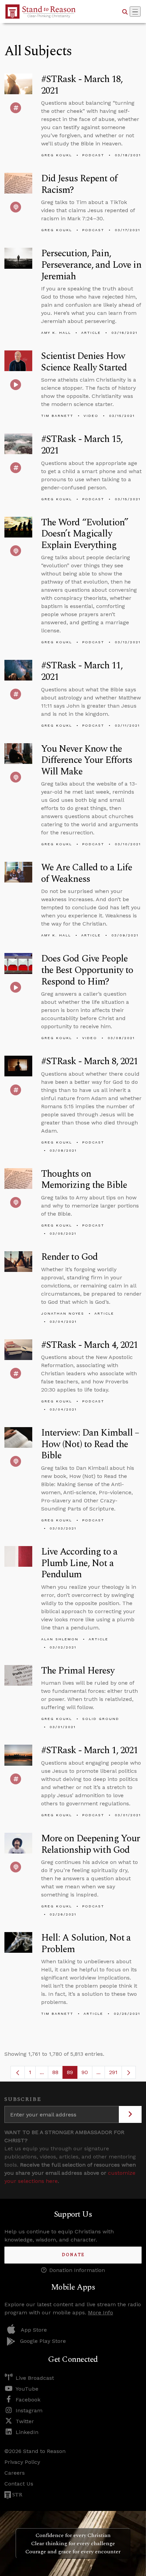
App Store (34, 2330)
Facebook (28, 2400)
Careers (15, 2473)
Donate (73, 2255)
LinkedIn (27, 2432)
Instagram (29, 2410)
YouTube (27, 2389)
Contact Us (19, 2484)
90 (87, 2074)
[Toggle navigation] (135, 12)
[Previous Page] (18, 2072)
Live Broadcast (35, 2378)
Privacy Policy (22, 2462)
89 (72, 2074)
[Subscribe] (130, 2114)
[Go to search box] (125, 12)
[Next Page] (129, 2072)
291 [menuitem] (113, 2072)
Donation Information (77, 2270)
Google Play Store (43, 2341)
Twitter (25, 2421)
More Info (101, 2313)
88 (58, 2074)
